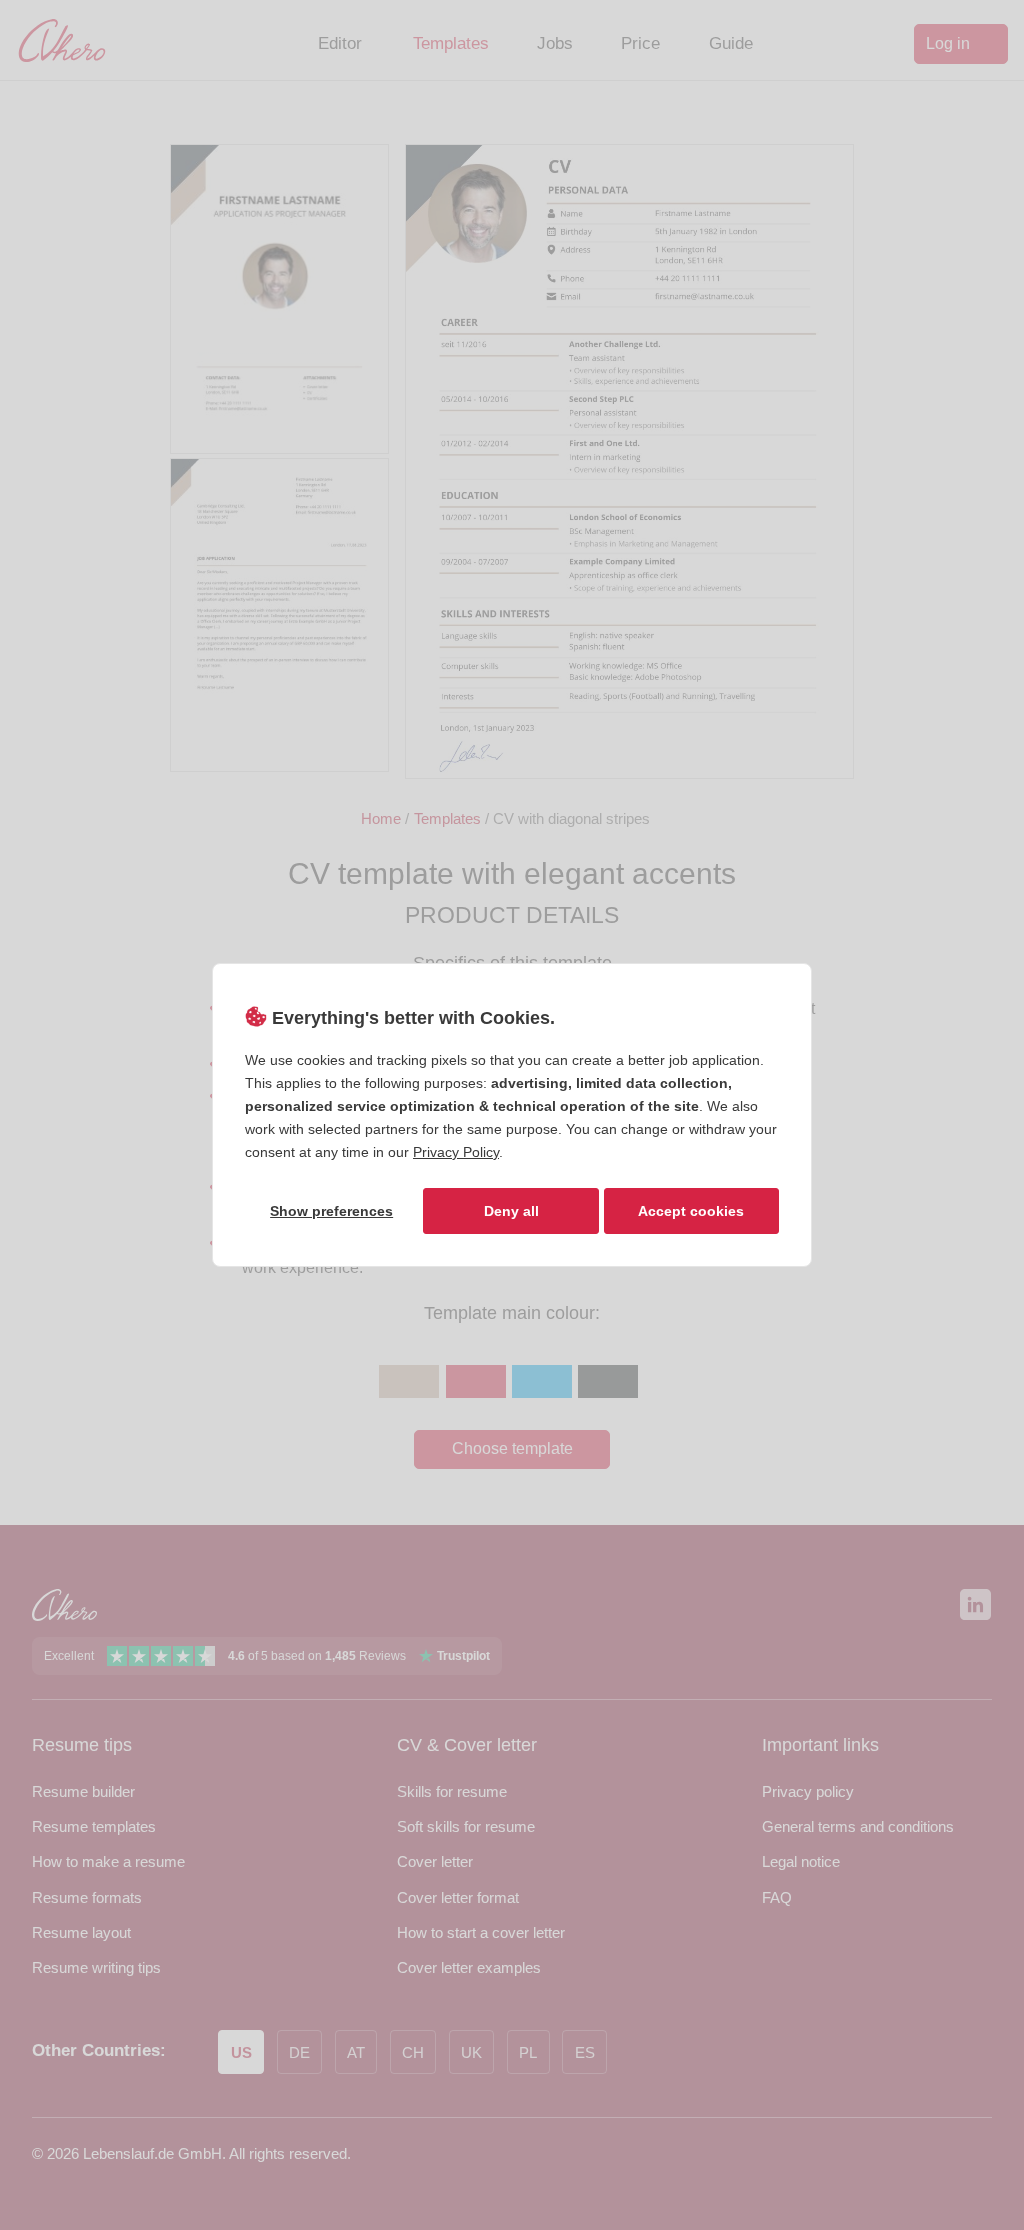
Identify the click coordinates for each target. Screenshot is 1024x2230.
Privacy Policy (456, 1152)
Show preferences (331, 1211)
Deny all (511, 1211)
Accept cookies (691, 1211)
